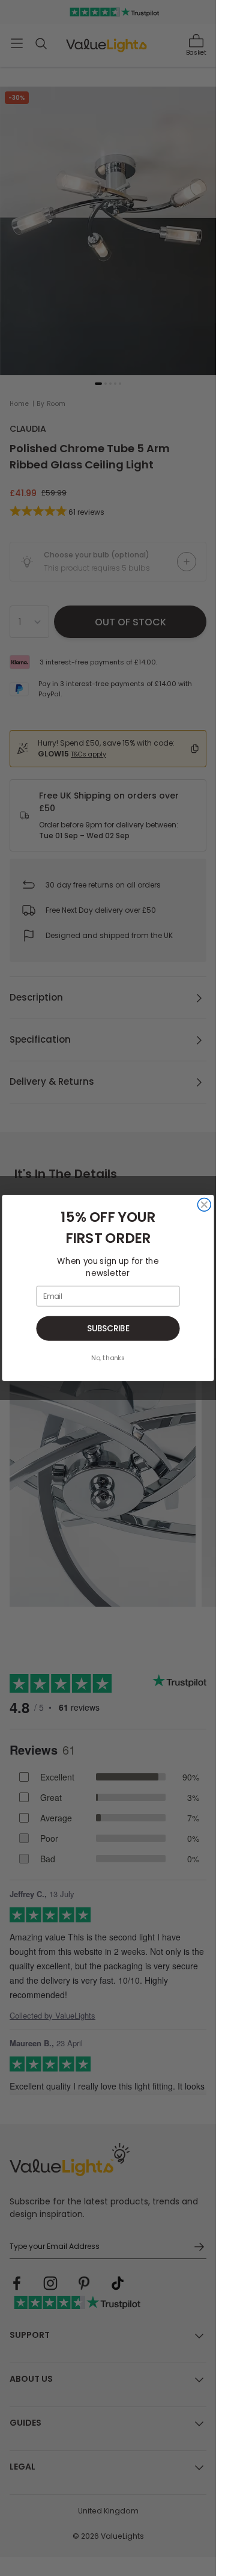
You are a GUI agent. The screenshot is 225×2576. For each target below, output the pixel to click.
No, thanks (108, 1358)
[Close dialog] (204, 1205)
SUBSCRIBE (108, 1329)
